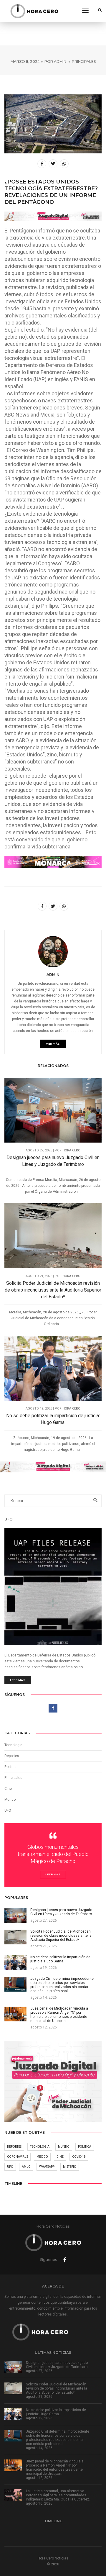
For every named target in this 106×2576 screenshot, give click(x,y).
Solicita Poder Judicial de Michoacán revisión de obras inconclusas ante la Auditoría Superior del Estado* (53, 1290)
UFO (8, 1810)
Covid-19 (79, 2157)
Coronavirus (18, 2157)
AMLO (26, 2167)
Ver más (53, 1044)
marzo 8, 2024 (25, 62)
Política (10, 1767)
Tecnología (13, 1745)
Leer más (18, 1680)
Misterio (70, 2167)
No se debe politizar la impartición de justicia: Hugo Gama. (53, 1419)
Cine (8, 1789)
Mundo (64, 2147)
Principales (84, 62)
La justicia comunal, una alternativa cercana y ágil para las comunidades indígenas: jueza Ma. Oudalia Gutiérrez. (58, 2495)
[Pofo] (34, 11)
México (42, 2157)
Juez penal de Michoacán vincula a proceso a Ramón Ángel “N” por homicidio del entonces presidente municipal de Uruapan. (55, 2467)
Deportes (12, 1756)
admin (60, 62)
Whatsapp (47, 2167)
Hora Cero (71, 1150)
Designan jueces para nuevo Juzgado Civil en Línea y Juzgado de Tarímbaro (53, 1161)
